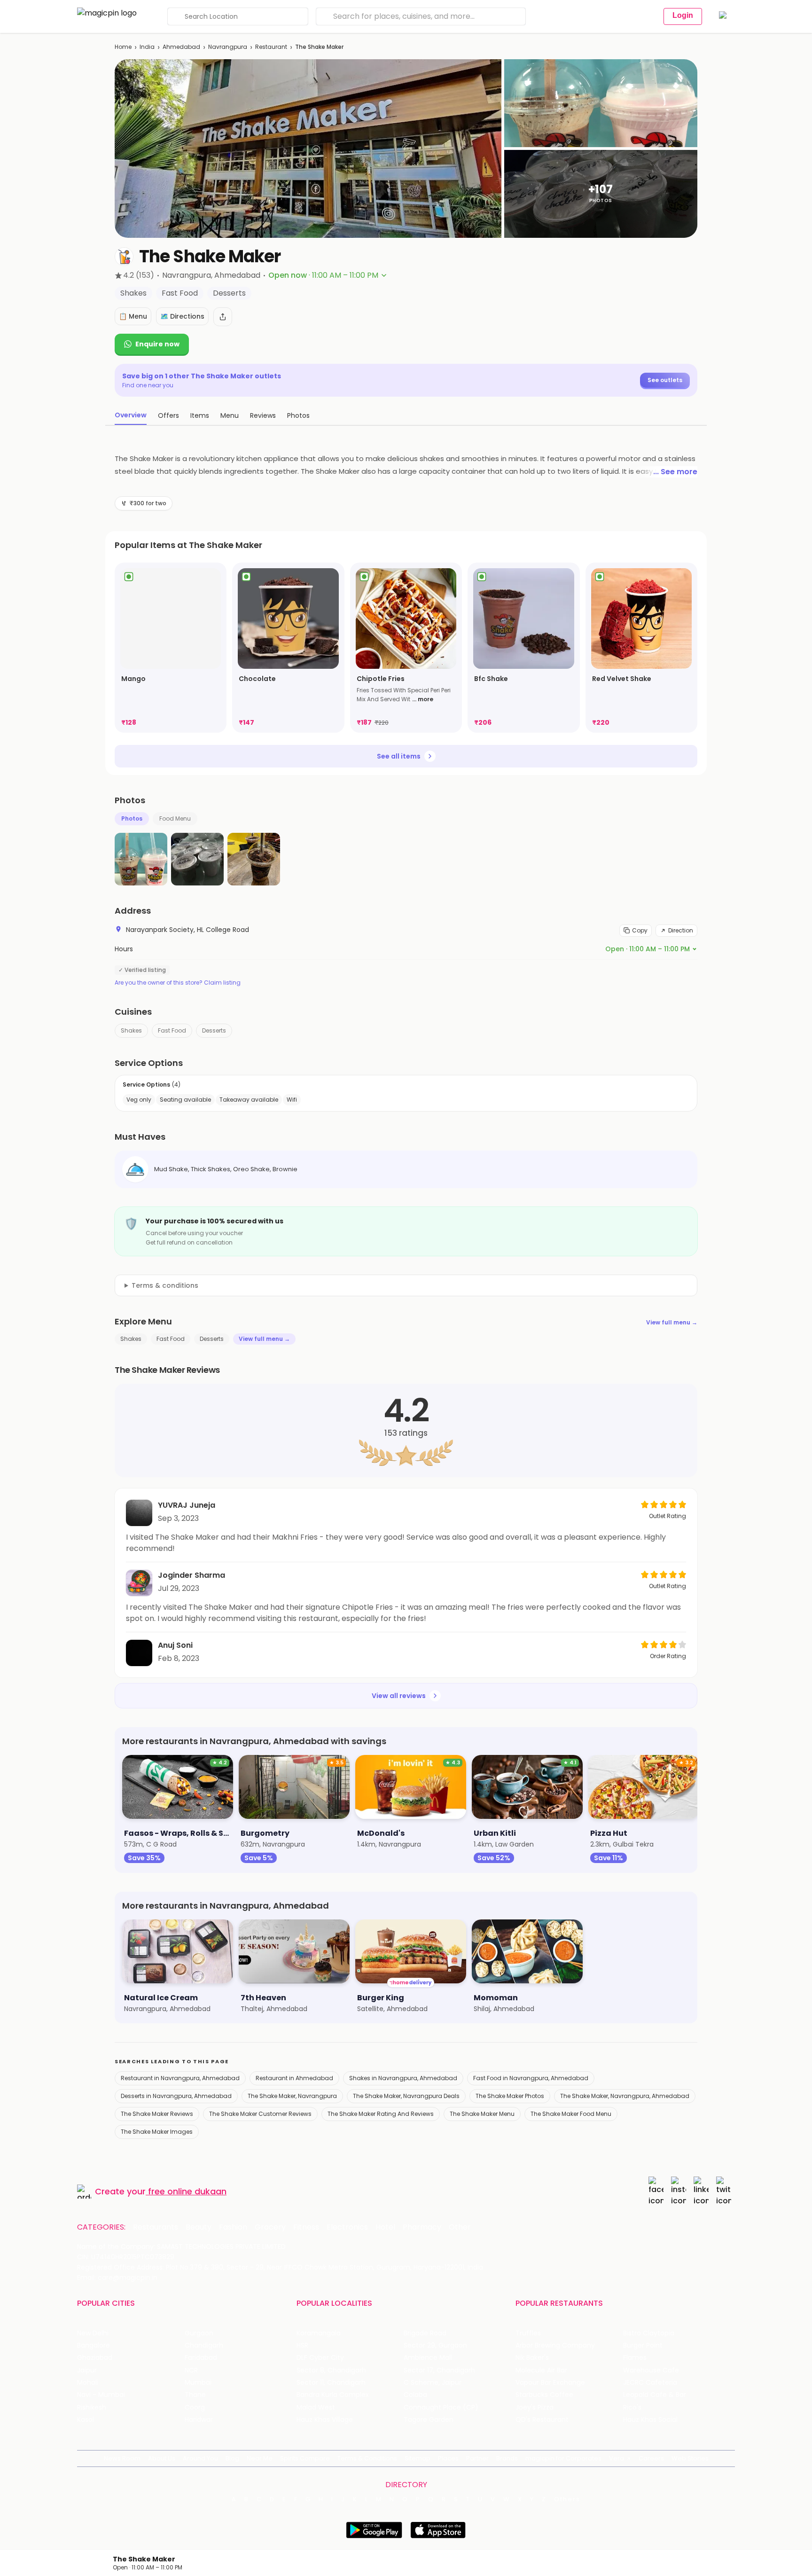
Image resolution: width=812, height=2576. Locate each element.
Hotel (385, 2227)
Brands (507, 2458)
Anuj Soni (175, 1645)
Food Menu (175, 818)
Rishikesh (92, 2408)
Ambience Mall (428, 2358)
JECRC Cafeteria (650, 2383)
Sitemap (418, 2458)
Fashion (233, 2227)
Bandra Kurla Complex (333, 2395)
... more (423, 699)
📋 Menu (133, 316)
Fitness (306, 2227)
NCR (191, 2370)
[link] (171, 648)
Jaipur (87, 2370)
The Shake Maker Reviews (157, 2114)
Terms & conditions (165, 1285)
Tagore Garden (429, 2420)
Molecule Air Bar (541, 2370)
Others (567, 2499)
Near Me (260, 2458)
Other (460, 2227)
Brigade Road (425, 2333)
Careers (651, 2458)
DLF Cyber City (320, 2358)
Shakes (131, 1030)
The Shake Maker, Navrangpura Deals (406, 2096)
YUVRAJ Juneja (187, 1505)
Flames (635, 2358)
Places (448, 2458)
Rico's (632, 2408)
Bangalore (94, 2345)
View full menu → (672, 1322)
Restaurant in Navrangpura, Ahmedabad (180, 2078)
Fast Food (172, 1030)
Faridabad (201, 2358)
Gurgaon (199, 2333)
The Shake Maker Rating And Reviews (381, 2114)
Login (683, 15)
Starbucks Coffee (544, 2395)
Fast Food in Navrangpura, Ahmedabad (531, 2078)
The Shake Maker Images (157, 2132)
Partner (477, 2458)
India (147, 47)
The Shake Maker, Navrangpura (292, 2096)
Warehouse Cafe (651, 2370)
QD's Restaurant (542, 2420)
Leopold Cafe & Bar (655, 2395)
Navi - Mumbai (101, 2395)
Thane (195, 2395)
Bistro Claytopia (649, 2333)
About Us (162, 2458)
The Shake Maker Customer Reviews (260, 2114)
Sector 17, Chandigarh (439, 2370)
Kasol (86, 2420)
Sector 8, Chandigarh (331, 2370)
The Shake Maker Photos (510, 2096)
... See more (675, 472)
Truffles (528, 2333)
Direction (681, 930)
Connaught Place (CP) (441, 2408)
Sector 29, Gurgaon (435, 2345)
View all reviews (399, 1696)
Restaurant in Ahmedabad (294, 2078)
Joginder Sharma (191, 1575)
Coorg (195, 2408)
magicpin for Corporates (563, 2458)
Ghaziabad (95, 2358)
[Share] (223, 317)
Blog (232, 2458)
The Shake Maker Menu (482, 2114)
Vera (617, 2458)
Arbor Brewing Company (555, 2345)
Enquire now (157, 344)
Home (123, 47)
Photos (132, 818)
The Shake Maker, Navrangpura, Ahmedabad (625, 2096)
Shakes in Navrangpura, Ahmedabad (403, 2078)
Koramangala (319, 2333)
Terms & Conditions (367, 2458)
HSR (302, 2345)
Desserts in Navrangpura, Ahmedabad (176, 2096)
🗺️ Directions (182, 316)
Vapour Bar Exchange (550, 2383)
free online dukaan (187, 2191)
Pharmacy (422, 2227)
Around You (200, 2458)
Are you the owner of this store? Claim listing (178, 983)
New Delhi (93, 2333)
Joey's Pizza (535, 2408)
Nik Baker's (532, 2358)
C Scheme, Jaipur (433, 2383)
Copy (640, 930)
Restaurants (156, 2227)
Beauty (199, 2227)
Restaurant (271, 47)
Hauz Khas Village (325, 2420)
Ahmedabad (181, 47)
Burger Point (643, 2345)
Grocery (270, 2227)
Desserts (214, 1030)
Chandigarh (204, 2345)
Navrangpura (228, 47)
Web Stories (690, 2458)
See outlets (665, 380)
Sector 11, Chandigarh (331, 2383)
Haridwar (199, 2420)
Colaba (415, 2395)
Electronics (347, 2227)
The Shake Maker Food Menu (571, 2114)
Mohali (88, 2383)
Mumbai (198, 2383)
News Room (122, 2458)
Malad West (316, 2408)
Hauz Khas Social (650, 2420)
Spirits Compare (305, 2458)
